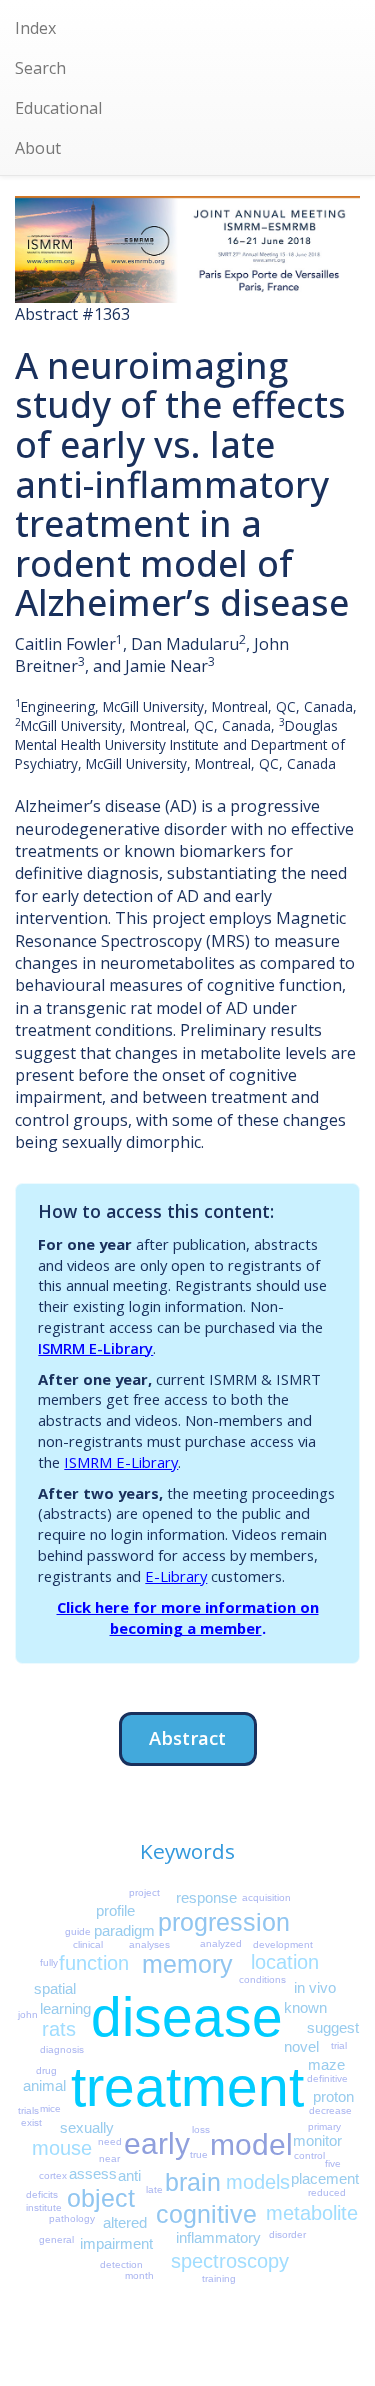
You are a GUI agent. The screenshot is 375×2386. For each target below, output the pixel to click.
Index (35, 28)
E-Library (176, 1576)
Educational (58, 108)
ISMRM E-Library (95, 1348)
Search (40, 68)
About (38, 148)
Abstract (187, 1737)
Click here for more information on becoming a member (188, 1617)
